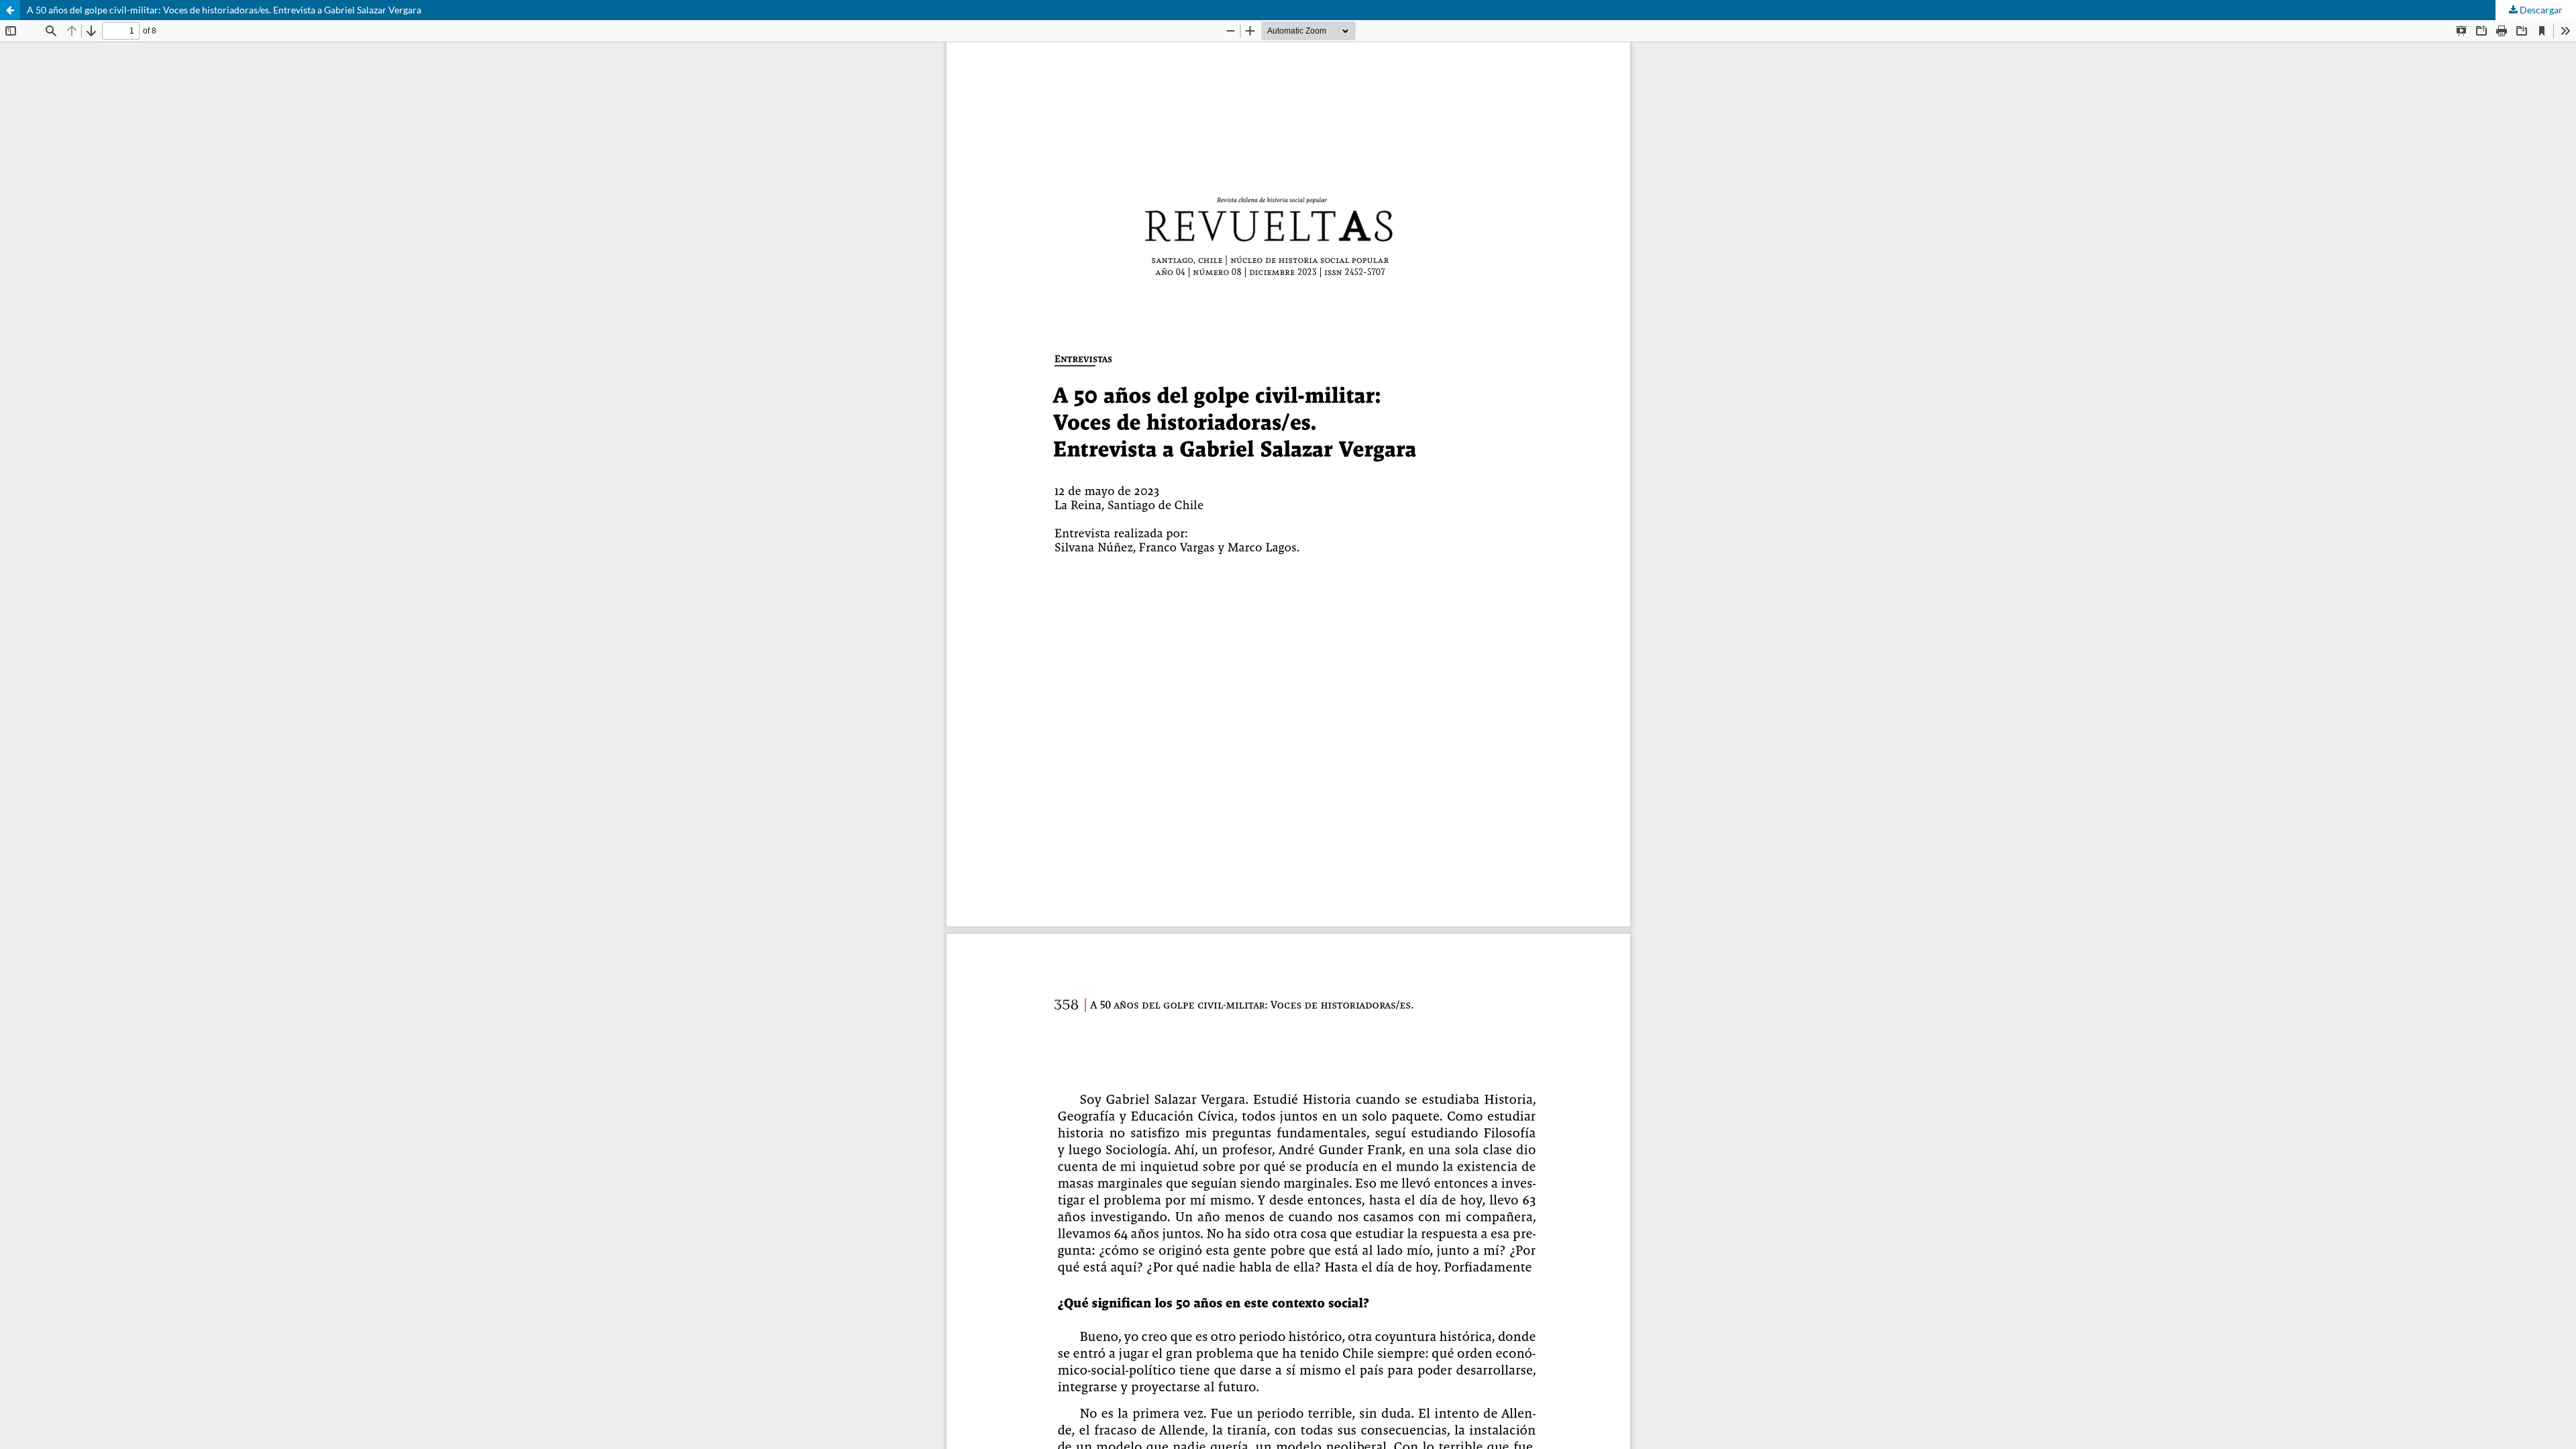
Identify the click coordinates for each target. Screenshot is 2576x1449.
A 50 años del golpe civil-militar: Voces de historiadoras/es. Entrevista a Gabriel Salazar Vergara (224, 10)
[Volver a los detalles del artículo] (10, 10)
